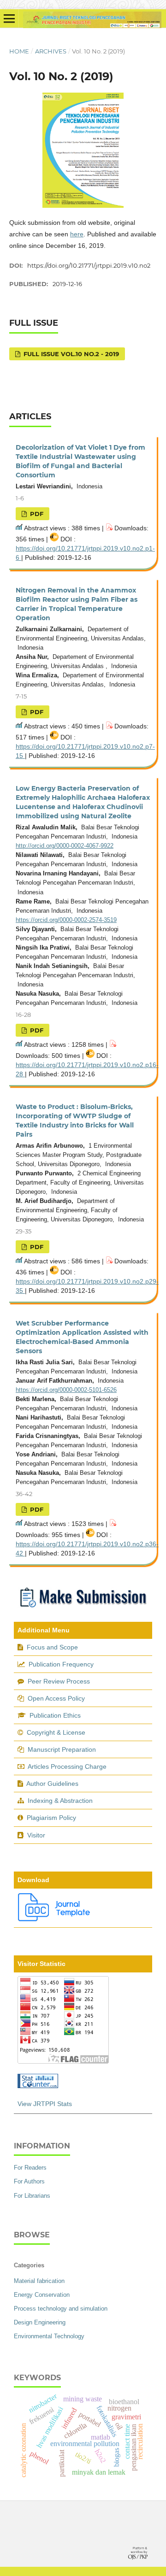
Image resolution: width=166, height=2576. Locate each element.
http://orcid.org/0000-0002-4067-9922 (65, 846)
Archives (51, 51)
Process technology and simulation (61, 2309)
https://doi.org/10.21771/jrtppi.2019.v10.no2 (89, 265)
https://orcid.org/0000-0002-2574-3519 (66, 920)
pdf (36, 514)
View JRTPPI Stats (45, 2104)
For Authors (29, 2181)
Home (19, 51)
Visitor (36, 1835)
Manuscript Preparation (62, 1749)
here (77, 234)
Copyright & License (56, 1732)
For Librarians (32, 2196)
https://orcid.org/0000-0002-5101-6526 (66, 1390)
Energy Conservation (42, 2295)
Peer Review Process (59, 1681)
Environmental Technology (49, 2336)
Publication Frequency (61, 1664)
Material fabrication (39, 2281)
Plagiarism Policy (51, 1818)
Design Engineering (40, 2322)
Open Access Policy (56, 1698)
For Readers (30, 2168)
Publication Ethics (55, 1715)
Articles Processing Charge (66, 1766)
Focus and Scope (52, 1647)
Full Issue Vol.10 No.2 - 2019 (70, 354)
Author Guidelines (52, 1784)
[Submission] (83, 1609)
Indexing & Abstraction (60, 1801)
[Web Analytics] (38, 2086)
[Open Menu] (9, 18)
